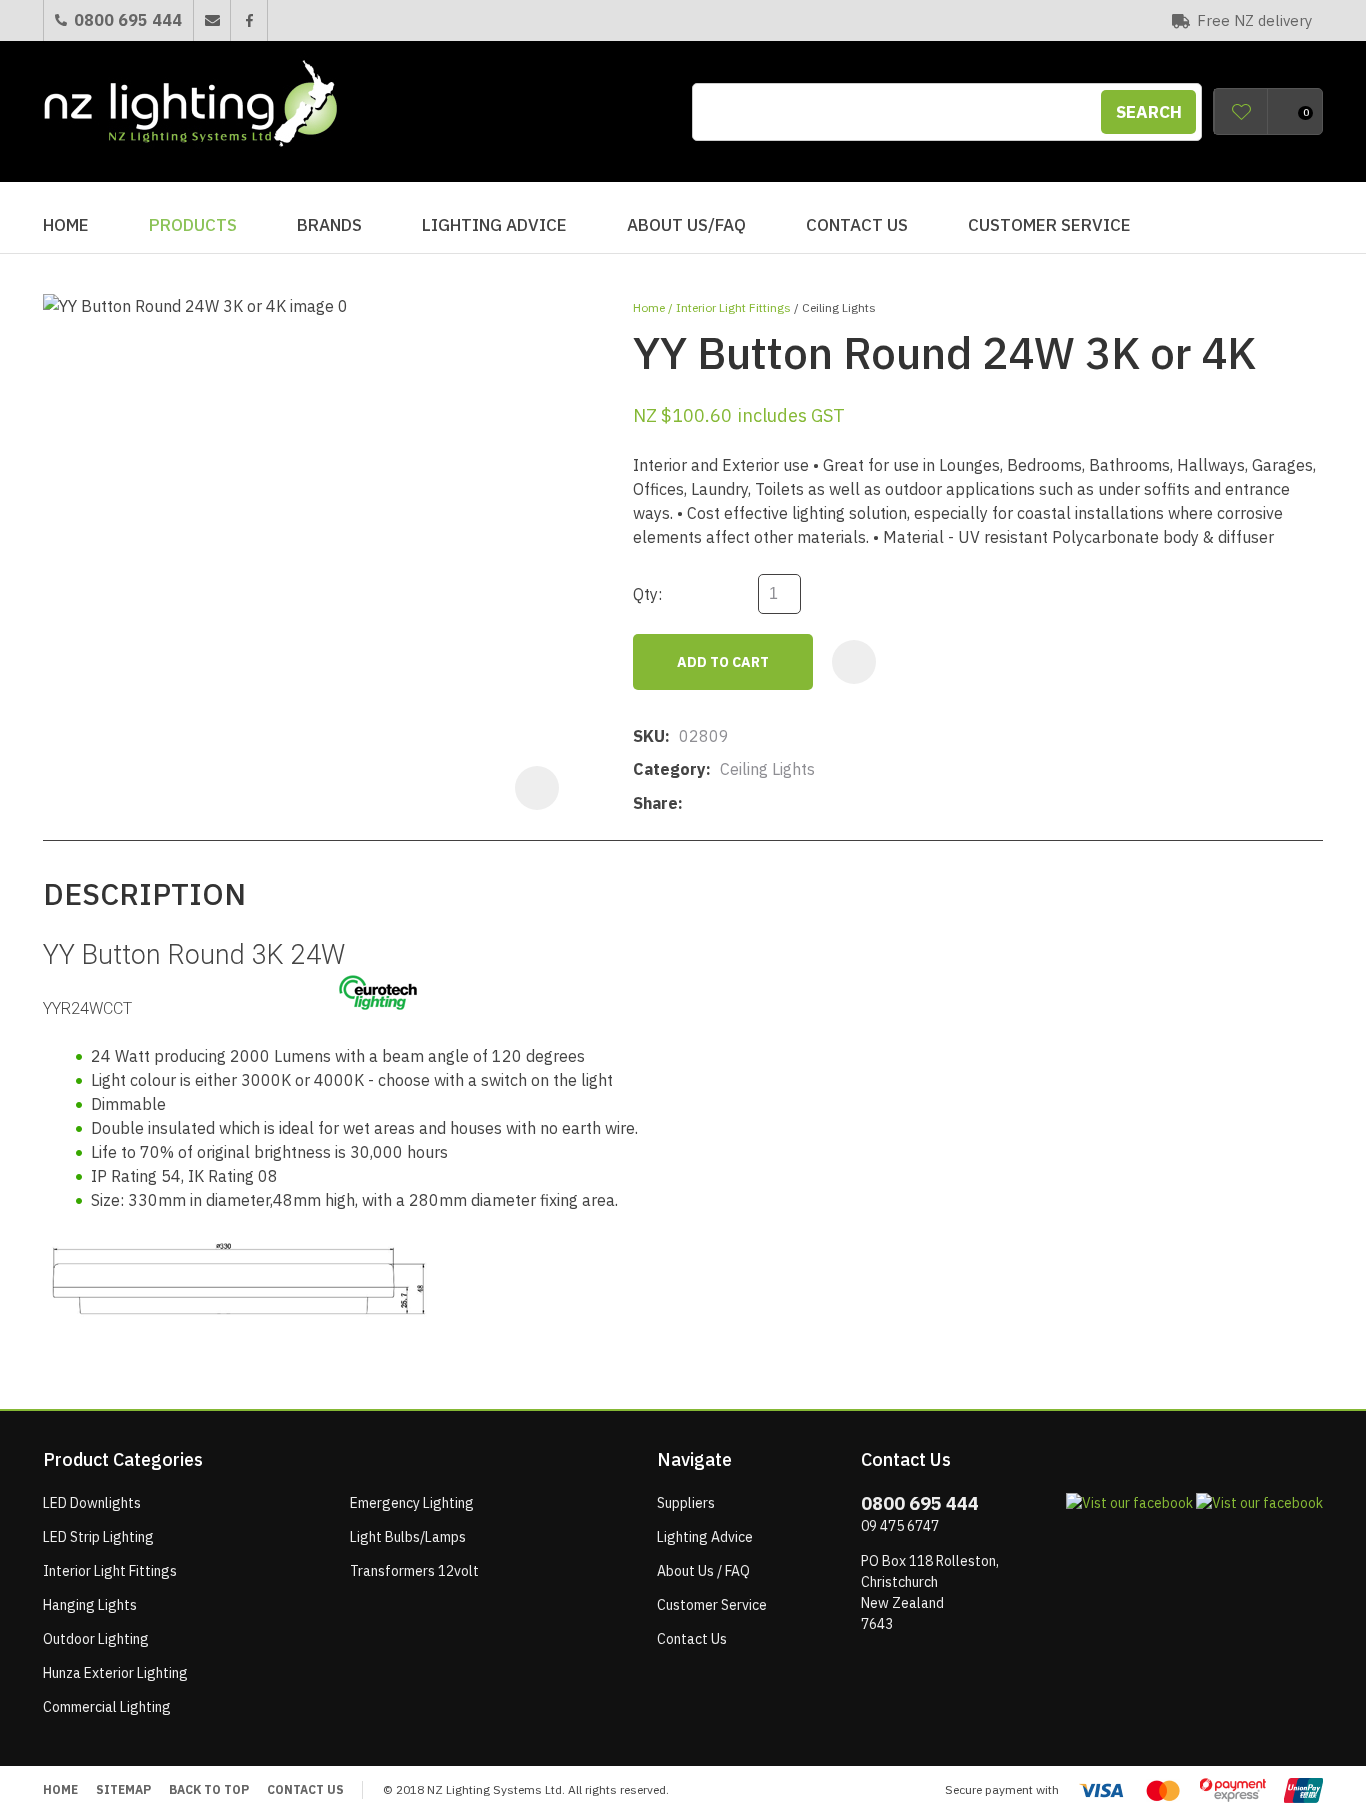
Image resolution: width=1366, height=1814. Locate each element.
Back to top (209, 1789)
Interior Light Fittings (733, 307)
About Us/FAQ (686, 225)
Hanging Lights (90, 1605)
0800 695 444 (128, 20)
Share (655, 803)
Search (1149, 112)
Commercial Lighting (107, 1707)
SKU (649, 736)
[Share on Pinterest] (784, 804)
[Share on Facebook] (695, 803)
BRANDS (329, 225)
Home (66, 225)
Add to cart (723, 662)
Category (669, 769)
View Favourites (1241, 111)
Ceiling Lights (839, 307)
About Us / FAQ (703, 1571)
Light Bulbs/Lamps (408, 1537)
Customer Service (1049, 225)
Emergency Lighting (412, 1503)
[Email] (753, 803)
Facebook (248, 20)
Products (193, 225)
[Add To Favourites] (854, 662)
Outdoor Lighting (96, 1639)
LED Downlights (92, 1503)
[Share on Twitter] (722, 804)
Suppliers (686, 1503)
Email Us (211, 20)
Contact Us (857, 225)
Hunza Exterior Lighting (115, 1673)
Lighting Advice (494, 225)
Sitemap (123, 1789)
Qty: (647, 594)
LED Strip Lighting (98, 1537)
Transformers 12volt (414, 1571)
